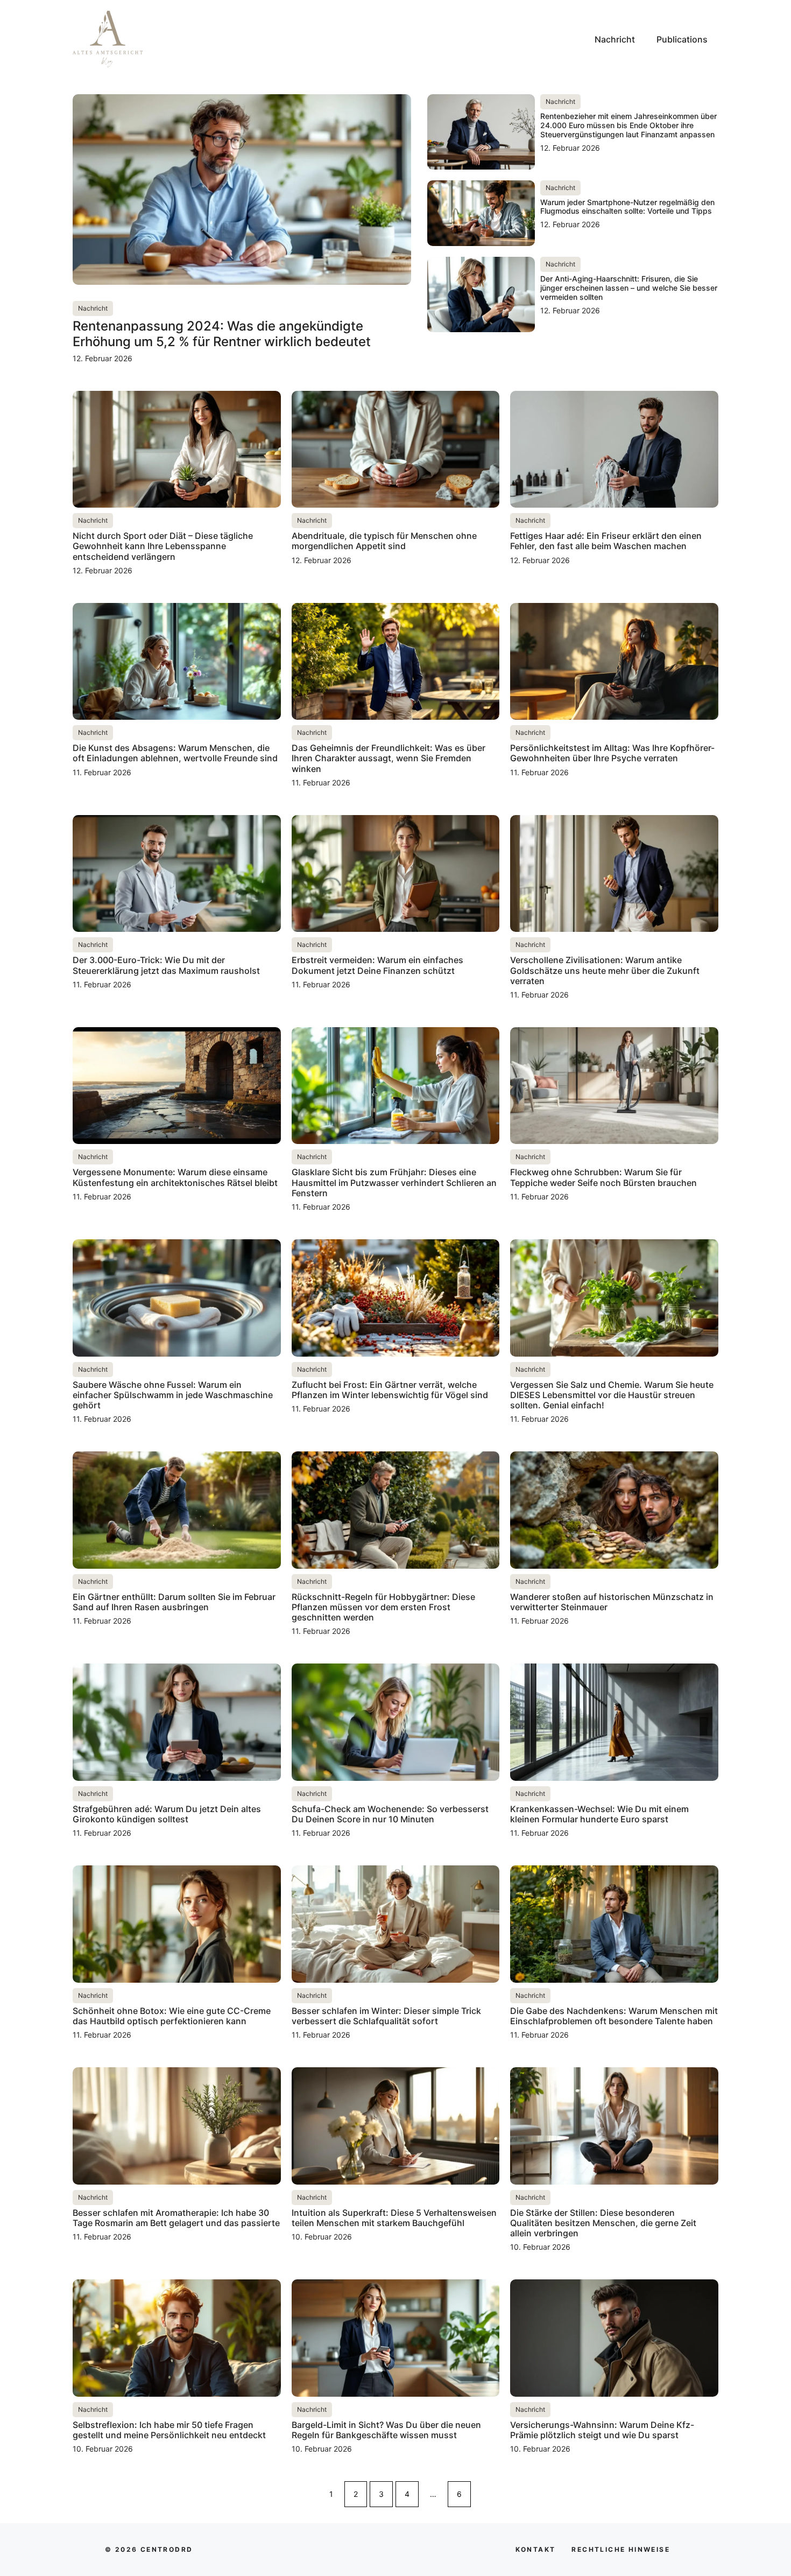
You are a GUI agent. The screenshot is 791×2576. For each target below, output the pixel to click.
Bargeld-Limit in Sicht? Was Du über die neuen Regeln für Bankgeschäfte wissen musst (386, 2430)
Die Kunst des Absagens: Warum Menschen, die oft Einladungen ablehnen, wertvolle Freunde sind (175, 753)
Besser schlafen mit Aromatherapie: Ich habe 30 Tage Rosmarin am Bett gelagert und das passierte (176, 2218)
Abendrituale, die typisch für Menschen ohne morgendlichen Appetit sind (384, 541)
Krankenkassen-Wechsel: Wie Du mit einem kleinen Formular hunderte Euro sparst (599, 1814)
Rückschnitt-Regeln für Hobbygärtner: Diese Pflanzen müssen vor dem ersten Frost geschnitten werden (383, 1607)
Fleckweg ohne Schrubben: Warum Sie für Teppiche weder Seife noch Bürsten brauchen (603, 1177)
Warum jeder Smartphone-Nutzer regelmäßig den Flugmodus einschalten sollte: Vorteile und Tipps (627, 207)
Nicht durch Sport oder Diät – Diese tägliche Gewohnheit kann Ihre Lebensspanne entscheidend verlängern (163, 546)
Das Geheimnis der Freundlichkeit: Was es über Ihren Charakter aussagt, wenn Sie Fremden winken (389, 758)
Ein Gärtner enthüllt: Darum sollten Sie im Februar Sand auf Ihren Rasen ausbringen (174, 1602)
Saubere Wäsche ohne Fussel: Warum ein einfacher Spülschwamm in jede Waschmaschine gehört (173, 1395)
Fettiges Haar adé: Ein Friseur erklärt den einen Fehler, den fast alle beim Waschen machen (606, 541)
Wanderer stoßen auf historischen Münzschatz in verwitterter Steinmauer (612, 1602)
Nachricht (615, 39)
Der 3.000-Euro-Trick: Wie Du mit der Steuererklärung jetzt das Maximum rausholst (166, 965)
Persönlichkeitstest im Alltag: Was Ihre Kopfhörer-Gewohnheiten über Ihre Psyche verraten (612, 753)
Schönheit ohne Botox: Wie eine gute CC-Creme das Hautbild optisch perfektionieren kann (172, 2016)
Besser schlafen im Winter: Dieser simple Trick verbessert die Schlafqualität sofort (386, 2016)
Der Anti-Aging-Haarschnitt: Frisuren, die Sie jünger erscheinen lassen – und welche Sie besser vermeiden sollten (629, 288)
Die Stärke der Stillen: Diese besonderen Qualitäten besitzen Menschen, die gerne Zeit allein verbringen (603, 2223)
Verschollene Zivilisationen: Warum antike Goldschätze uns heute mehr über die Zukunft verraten (605, 970)
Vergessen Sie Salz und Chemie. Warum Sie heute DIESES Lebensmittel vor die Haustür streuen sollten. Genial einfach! (612, 1395)
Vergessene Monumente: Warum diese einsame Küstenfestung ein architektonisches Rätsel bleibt (175, 1177)
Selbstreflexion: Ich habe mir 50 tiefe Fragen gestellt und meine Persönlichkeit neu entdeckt (169, 2430)
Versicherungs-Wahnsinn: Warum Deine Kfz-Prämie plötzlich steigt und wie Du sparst (602, 2430)
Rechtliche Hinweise (621, 2549)
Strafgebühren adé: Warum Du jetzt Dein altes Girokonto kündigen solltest (167, 1814)
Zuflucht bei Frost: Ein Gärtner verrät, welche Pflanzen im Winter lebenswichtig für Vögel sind (390, 1390)
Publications (682, 39)
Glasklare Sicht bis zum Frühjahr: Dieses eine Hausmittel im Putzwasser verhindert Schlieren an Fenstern (394, 1182)
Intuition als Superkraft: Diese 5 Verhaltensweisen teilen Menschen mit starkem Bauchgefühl (394, 2218)
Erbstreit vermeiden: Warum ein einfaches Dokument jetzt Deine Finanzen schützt (377, 965)
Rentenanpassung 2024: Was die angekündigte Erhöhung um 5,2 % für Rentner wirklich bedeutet (222, 334)
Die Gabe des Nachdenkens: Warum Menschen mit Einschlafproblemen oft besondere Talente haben (614, 2016)
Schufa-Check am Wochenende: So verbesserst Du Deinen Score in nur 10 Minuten (390, 1814)
